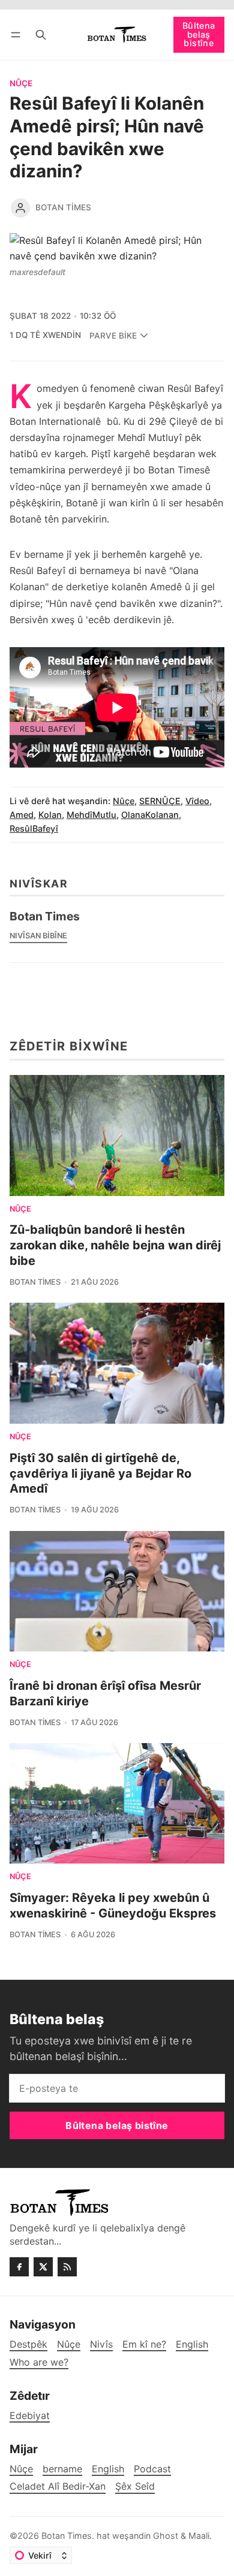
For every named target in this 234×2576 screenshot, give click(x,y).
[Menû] (18, 34)
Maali (199, 2536)
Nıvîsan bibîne (38, 936)
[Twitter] (43, 2267)
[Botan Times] (20, 208)
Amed (22, 815)
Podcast (152, 2469)
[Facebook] (19, 2267)
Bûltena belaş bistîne (199, 34)
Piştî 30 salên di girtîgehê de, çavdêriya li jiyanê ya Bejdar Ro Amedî (100, 1473)
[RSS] (67, 2267)
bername (62, 2469)
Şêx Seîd (135, 2486)
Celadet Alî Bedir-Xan (58, 2486)
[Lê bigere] (41, 34)
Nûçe (21, 84)
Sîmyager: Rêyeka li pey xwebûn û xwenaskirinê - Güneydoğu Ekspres (113, 1905)
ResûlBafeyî (34, 828)
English (108, 2469)
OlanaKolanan (150, 815)
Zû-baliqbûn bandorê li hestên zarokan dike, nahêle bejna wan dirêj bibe (115, 1245)
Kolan (50, 815)
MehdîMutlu (91, 815)
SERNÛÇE (160, 801)
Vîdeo (197, 801)
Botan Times (63, 207)
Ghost (166, 2536)
